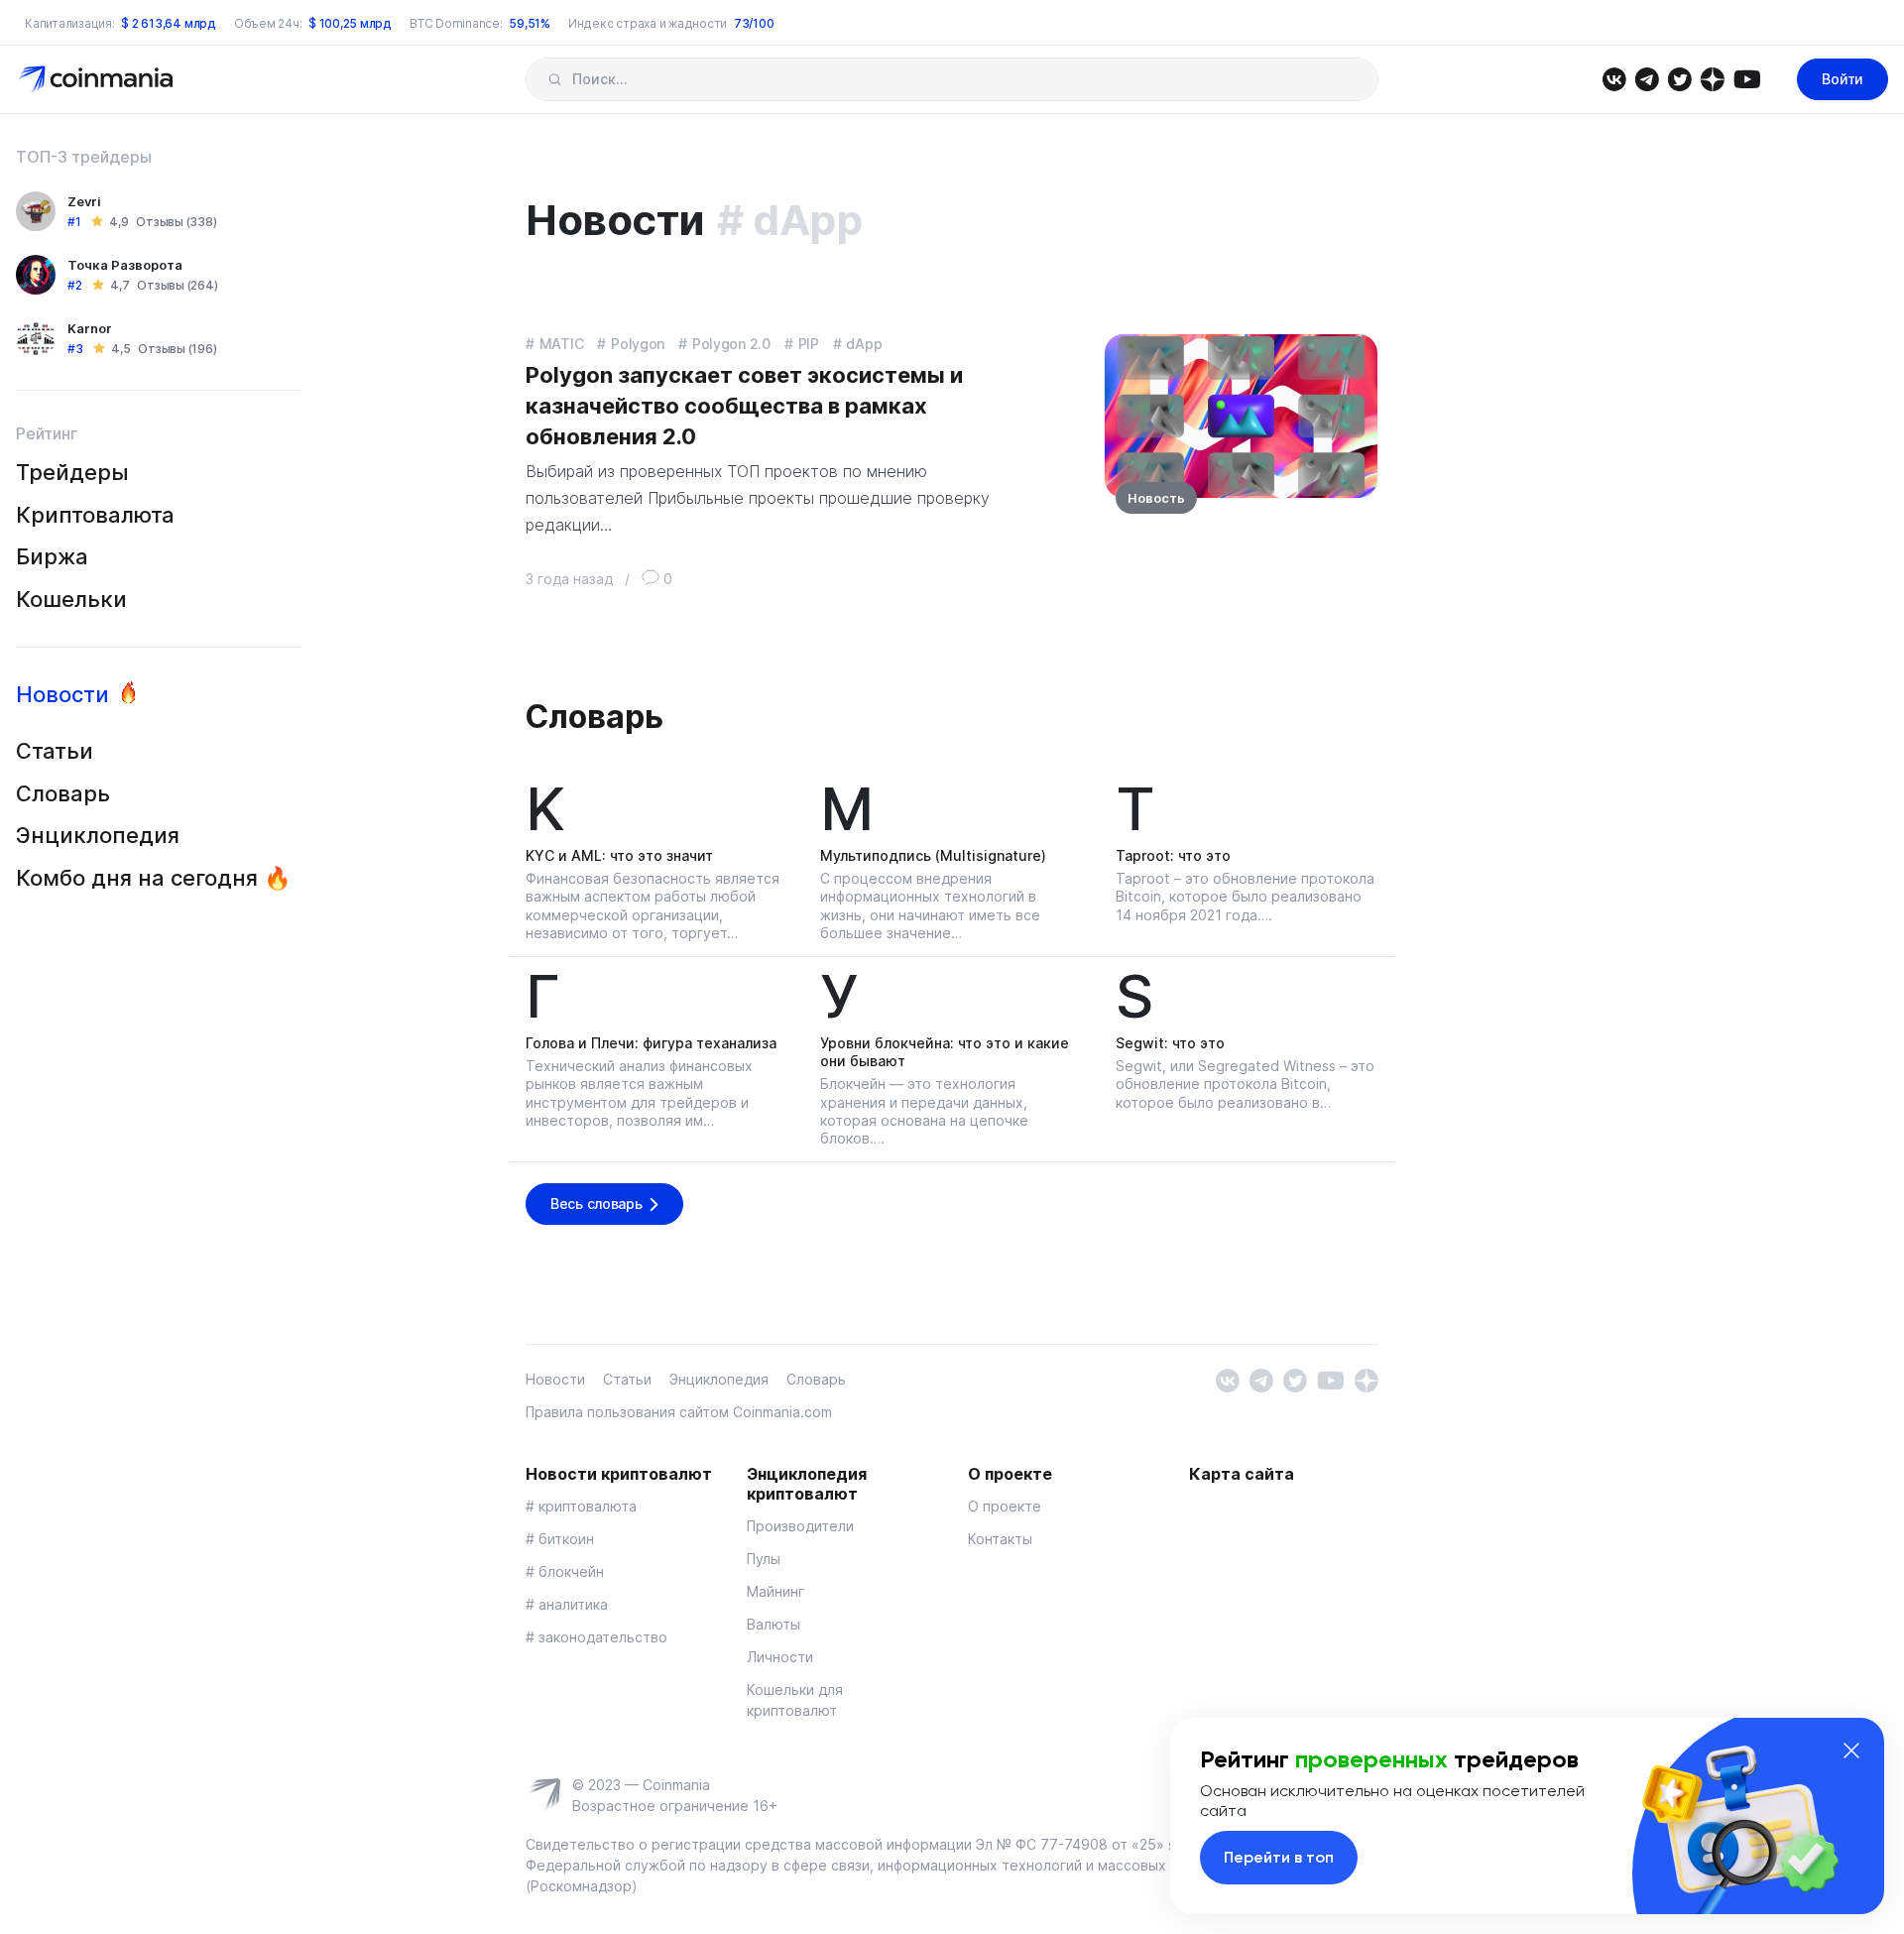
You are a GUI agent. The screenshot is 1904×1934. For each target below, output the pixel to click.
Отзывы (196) (177, 349)
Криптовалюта (95, 515)
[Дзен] (1712, 78)
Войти (1843, 79)
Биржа (52, 556)
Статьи (55, 751)
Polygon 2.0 (731, 344)
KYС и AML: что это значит (619, 855)
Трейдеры (72, 472)
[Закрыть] (1851, 1751)
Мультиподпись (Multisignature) (933, 855)
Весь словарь (596, 1204)
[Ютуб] (1747, 78)
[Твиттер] (1679, 78)
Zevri (84, 201)
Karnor (90, 328)
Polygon (638, 344)
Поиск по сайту (555, 79)
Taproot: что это (1173, 855)
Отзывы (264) (177, 285)
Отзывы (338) (176, 222)
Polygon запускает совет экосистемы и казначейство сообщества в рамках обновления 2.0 (744, 406)
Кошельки (71, 599)
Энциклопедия (98, 835)
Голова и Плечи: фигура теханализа (651, 1043)
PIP (809, 344)
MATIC (561, 344)
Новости (62, 694)
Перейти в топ (1279, 1857)
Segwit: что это (1170, 1043)
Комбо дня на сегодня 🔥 (153, 878)
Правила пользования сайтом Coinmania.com (679, 1412)
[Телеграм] (1647, 78)
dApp (864, 344)
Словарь (63, 793)
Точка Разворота (125, 265)
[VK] (1614, 78)
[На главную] (98, 78)
